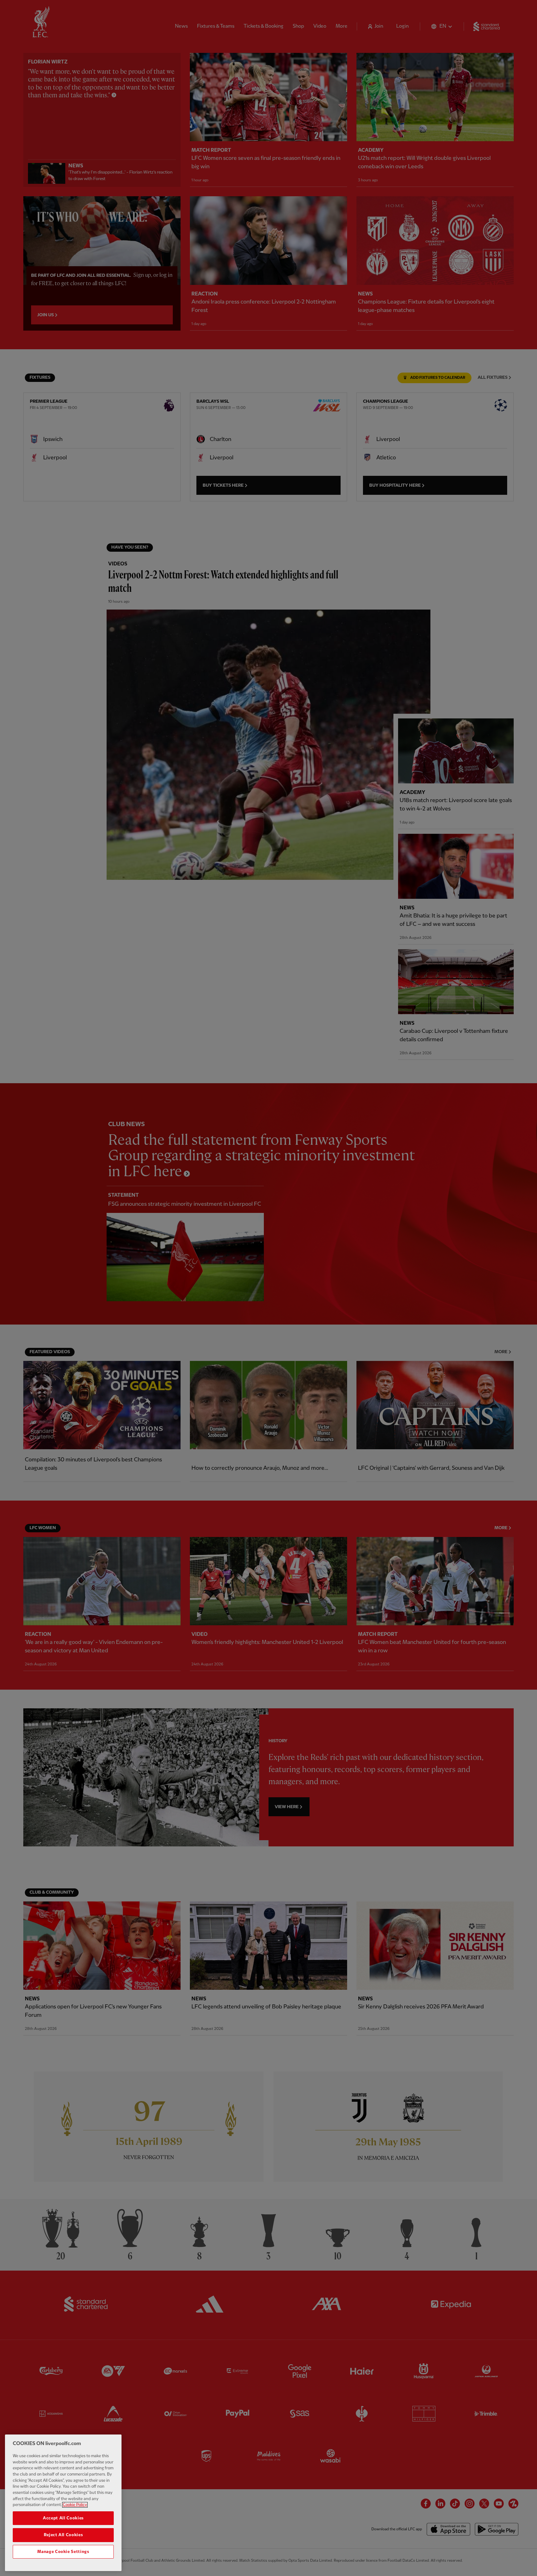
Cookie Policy (75, 2505)
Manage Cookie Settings (63, 2552)
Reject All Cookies (63, 2535)
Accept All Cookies (63, 2518)
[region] (63, 2503)
